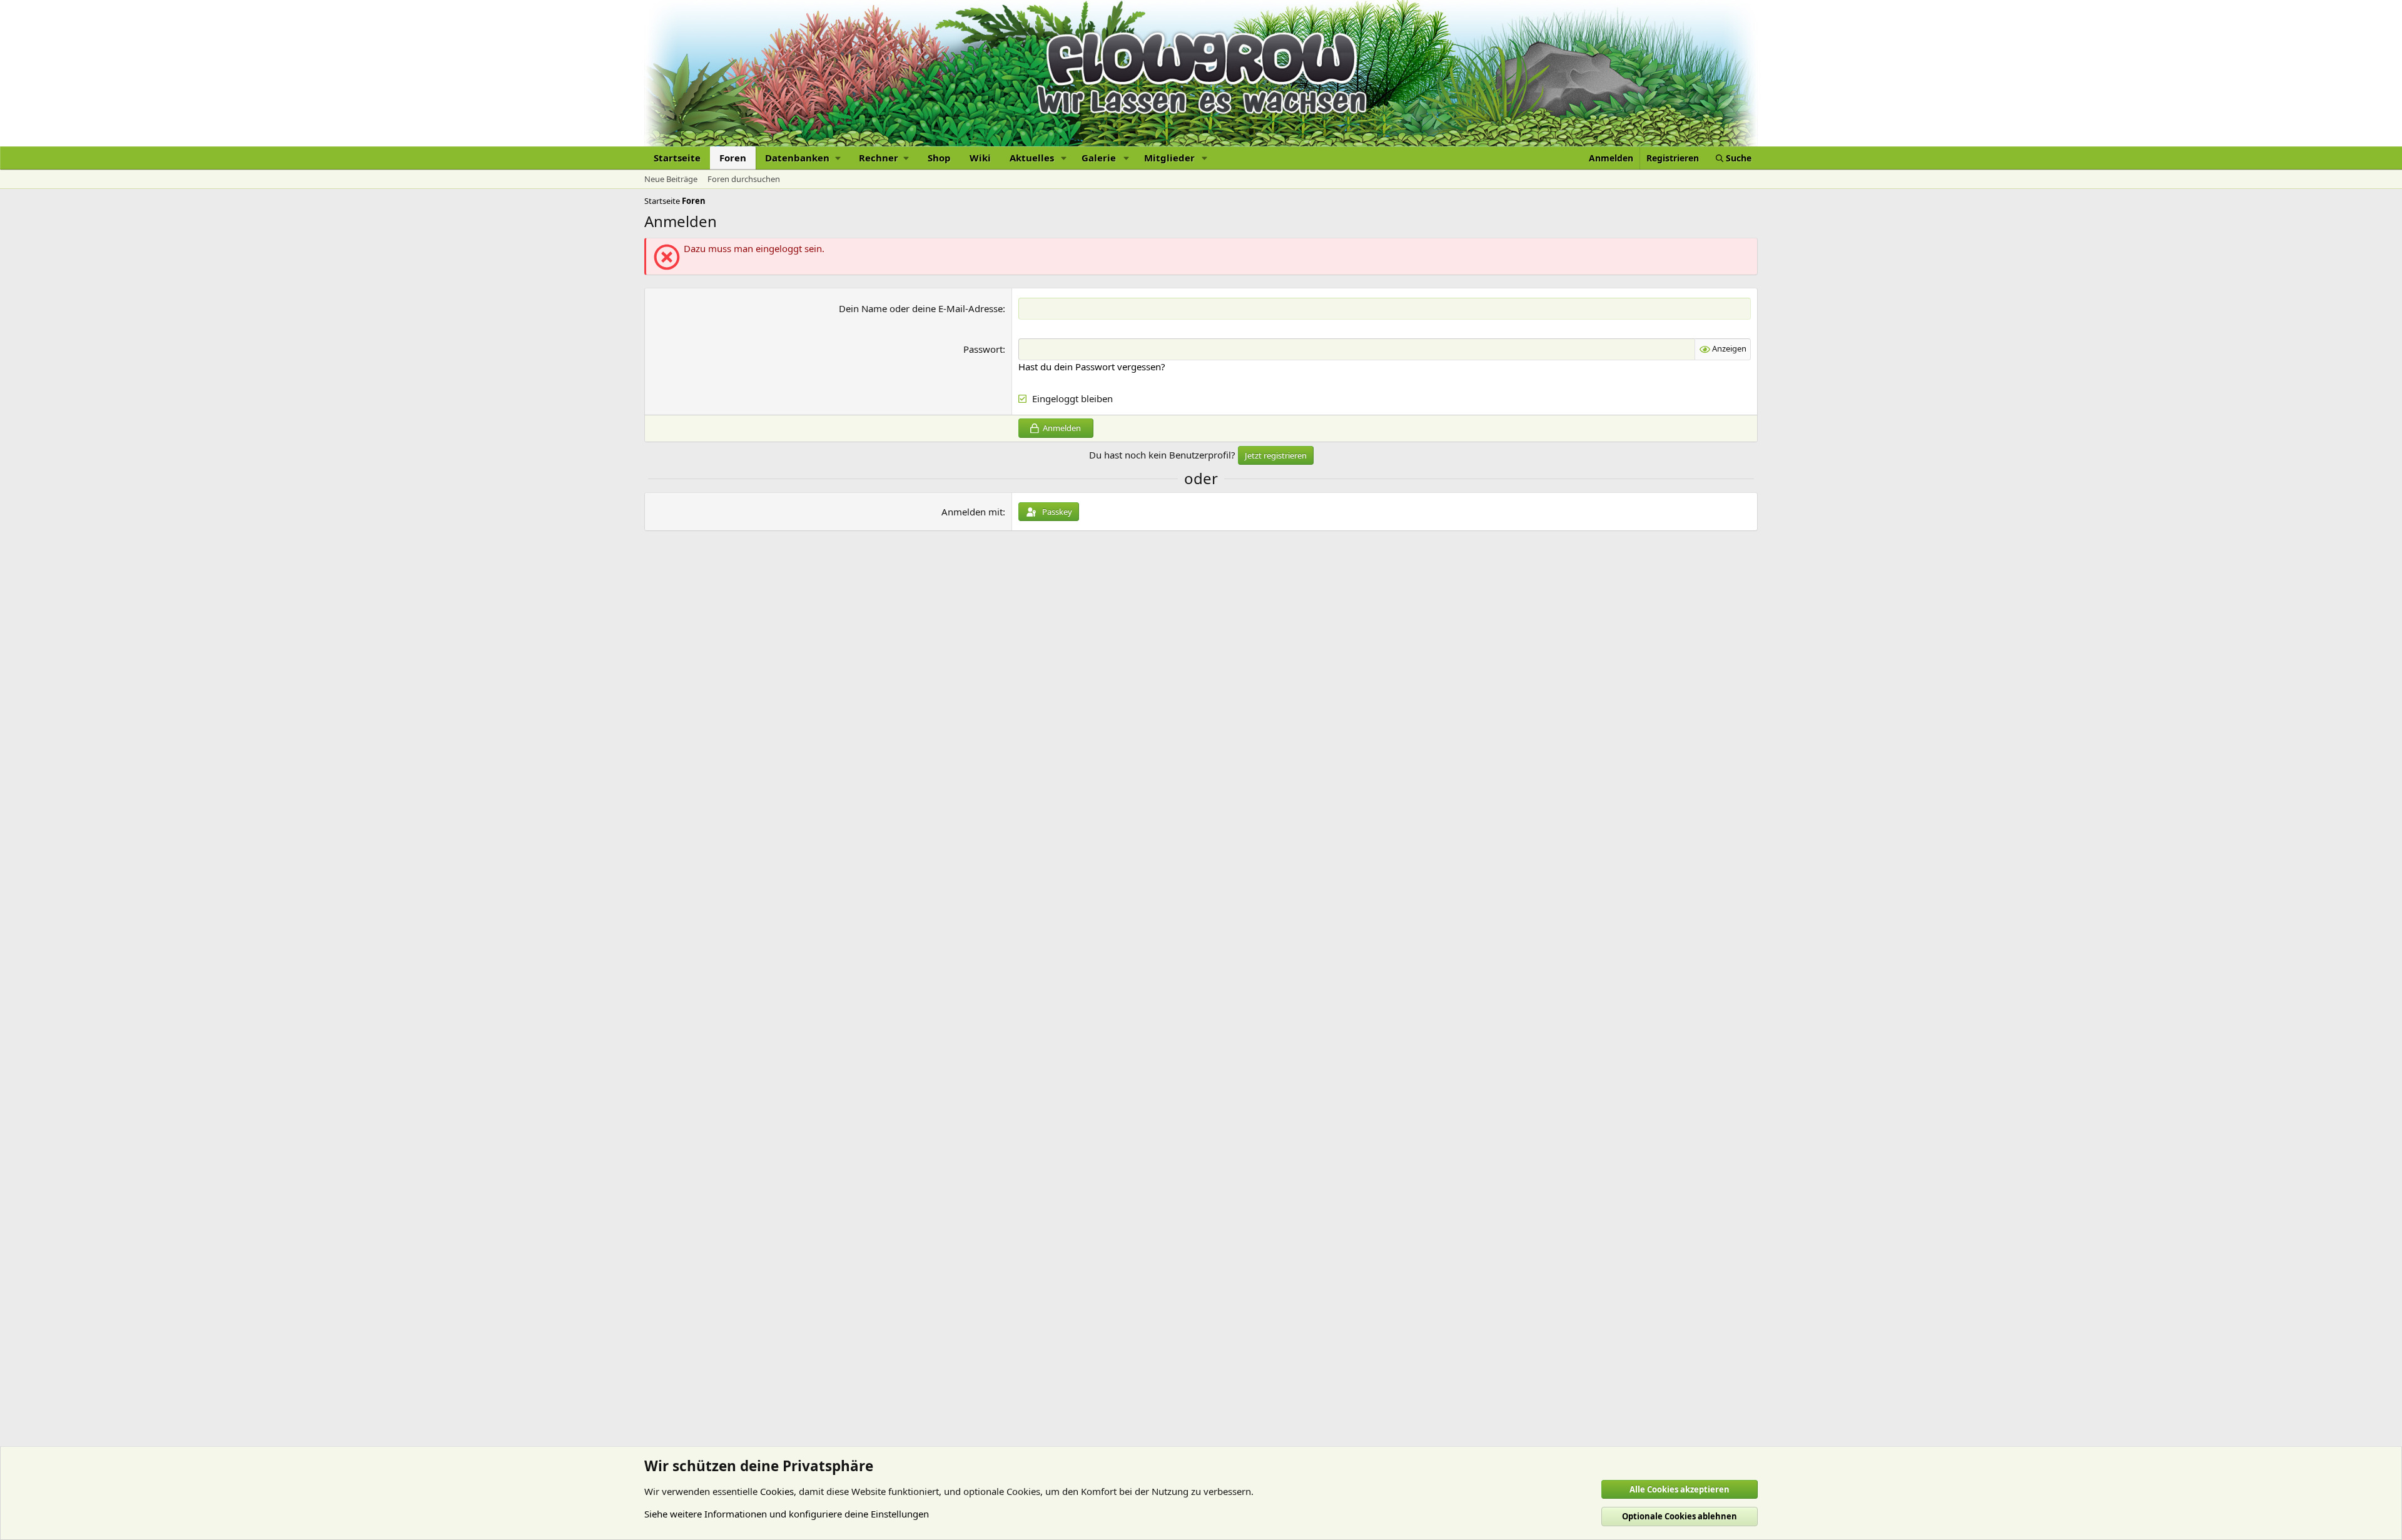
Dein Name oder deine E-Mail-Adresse (921, 308)
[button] (803, 158)
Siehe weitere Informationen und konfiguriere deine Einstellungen (787, 1514)
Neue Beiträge (671, 179)
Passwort (983, 349)
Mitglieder (1169, 158)
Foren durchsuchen (744, 179)
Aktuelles (1032, 158)
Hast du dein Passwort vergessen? (1092, 367)
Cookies (777, 1491)
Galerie (1099, 158)
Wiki (980, 158)
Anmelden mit (972, 512)
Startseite (677, 158)
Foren (733, 158)
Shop (939, 158)
